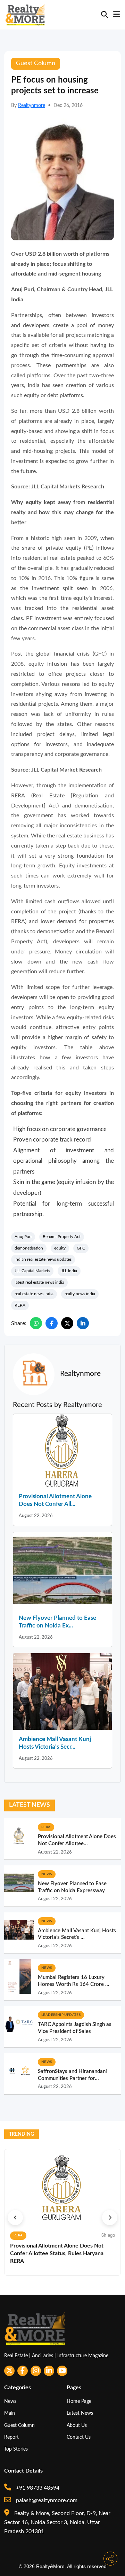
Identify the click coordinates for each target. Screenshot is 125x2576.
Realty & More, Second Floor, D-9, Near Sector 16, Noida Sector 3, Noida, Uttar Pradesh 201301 (57, 2523)
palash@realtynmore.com (46, 2500)
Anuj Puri (23, 1237)
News (10, 2401)
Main (10, 2413)
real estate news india (34, 1294)
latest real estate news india (39, 1282)
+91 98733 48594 (37, 2488)
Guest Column (19, 2425)
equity (60, 1248)
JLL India (69, 1271)
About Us (77, 2425)
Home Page (79, 2401)
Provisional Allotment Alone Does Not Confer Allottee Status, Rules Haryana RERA (57, 2254)
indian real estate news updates (43, 1259)
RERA (20, 1305)
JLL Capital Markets (32, 1271)
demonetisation (29, 1248)
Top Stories (16, 2449)
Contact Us (79, 2437)
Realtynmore (32, 106)
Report (11, 2437)
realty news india (80, 1294)
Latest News (80, 2413)
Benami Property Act (62, 1237)
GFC (81, 1248)
